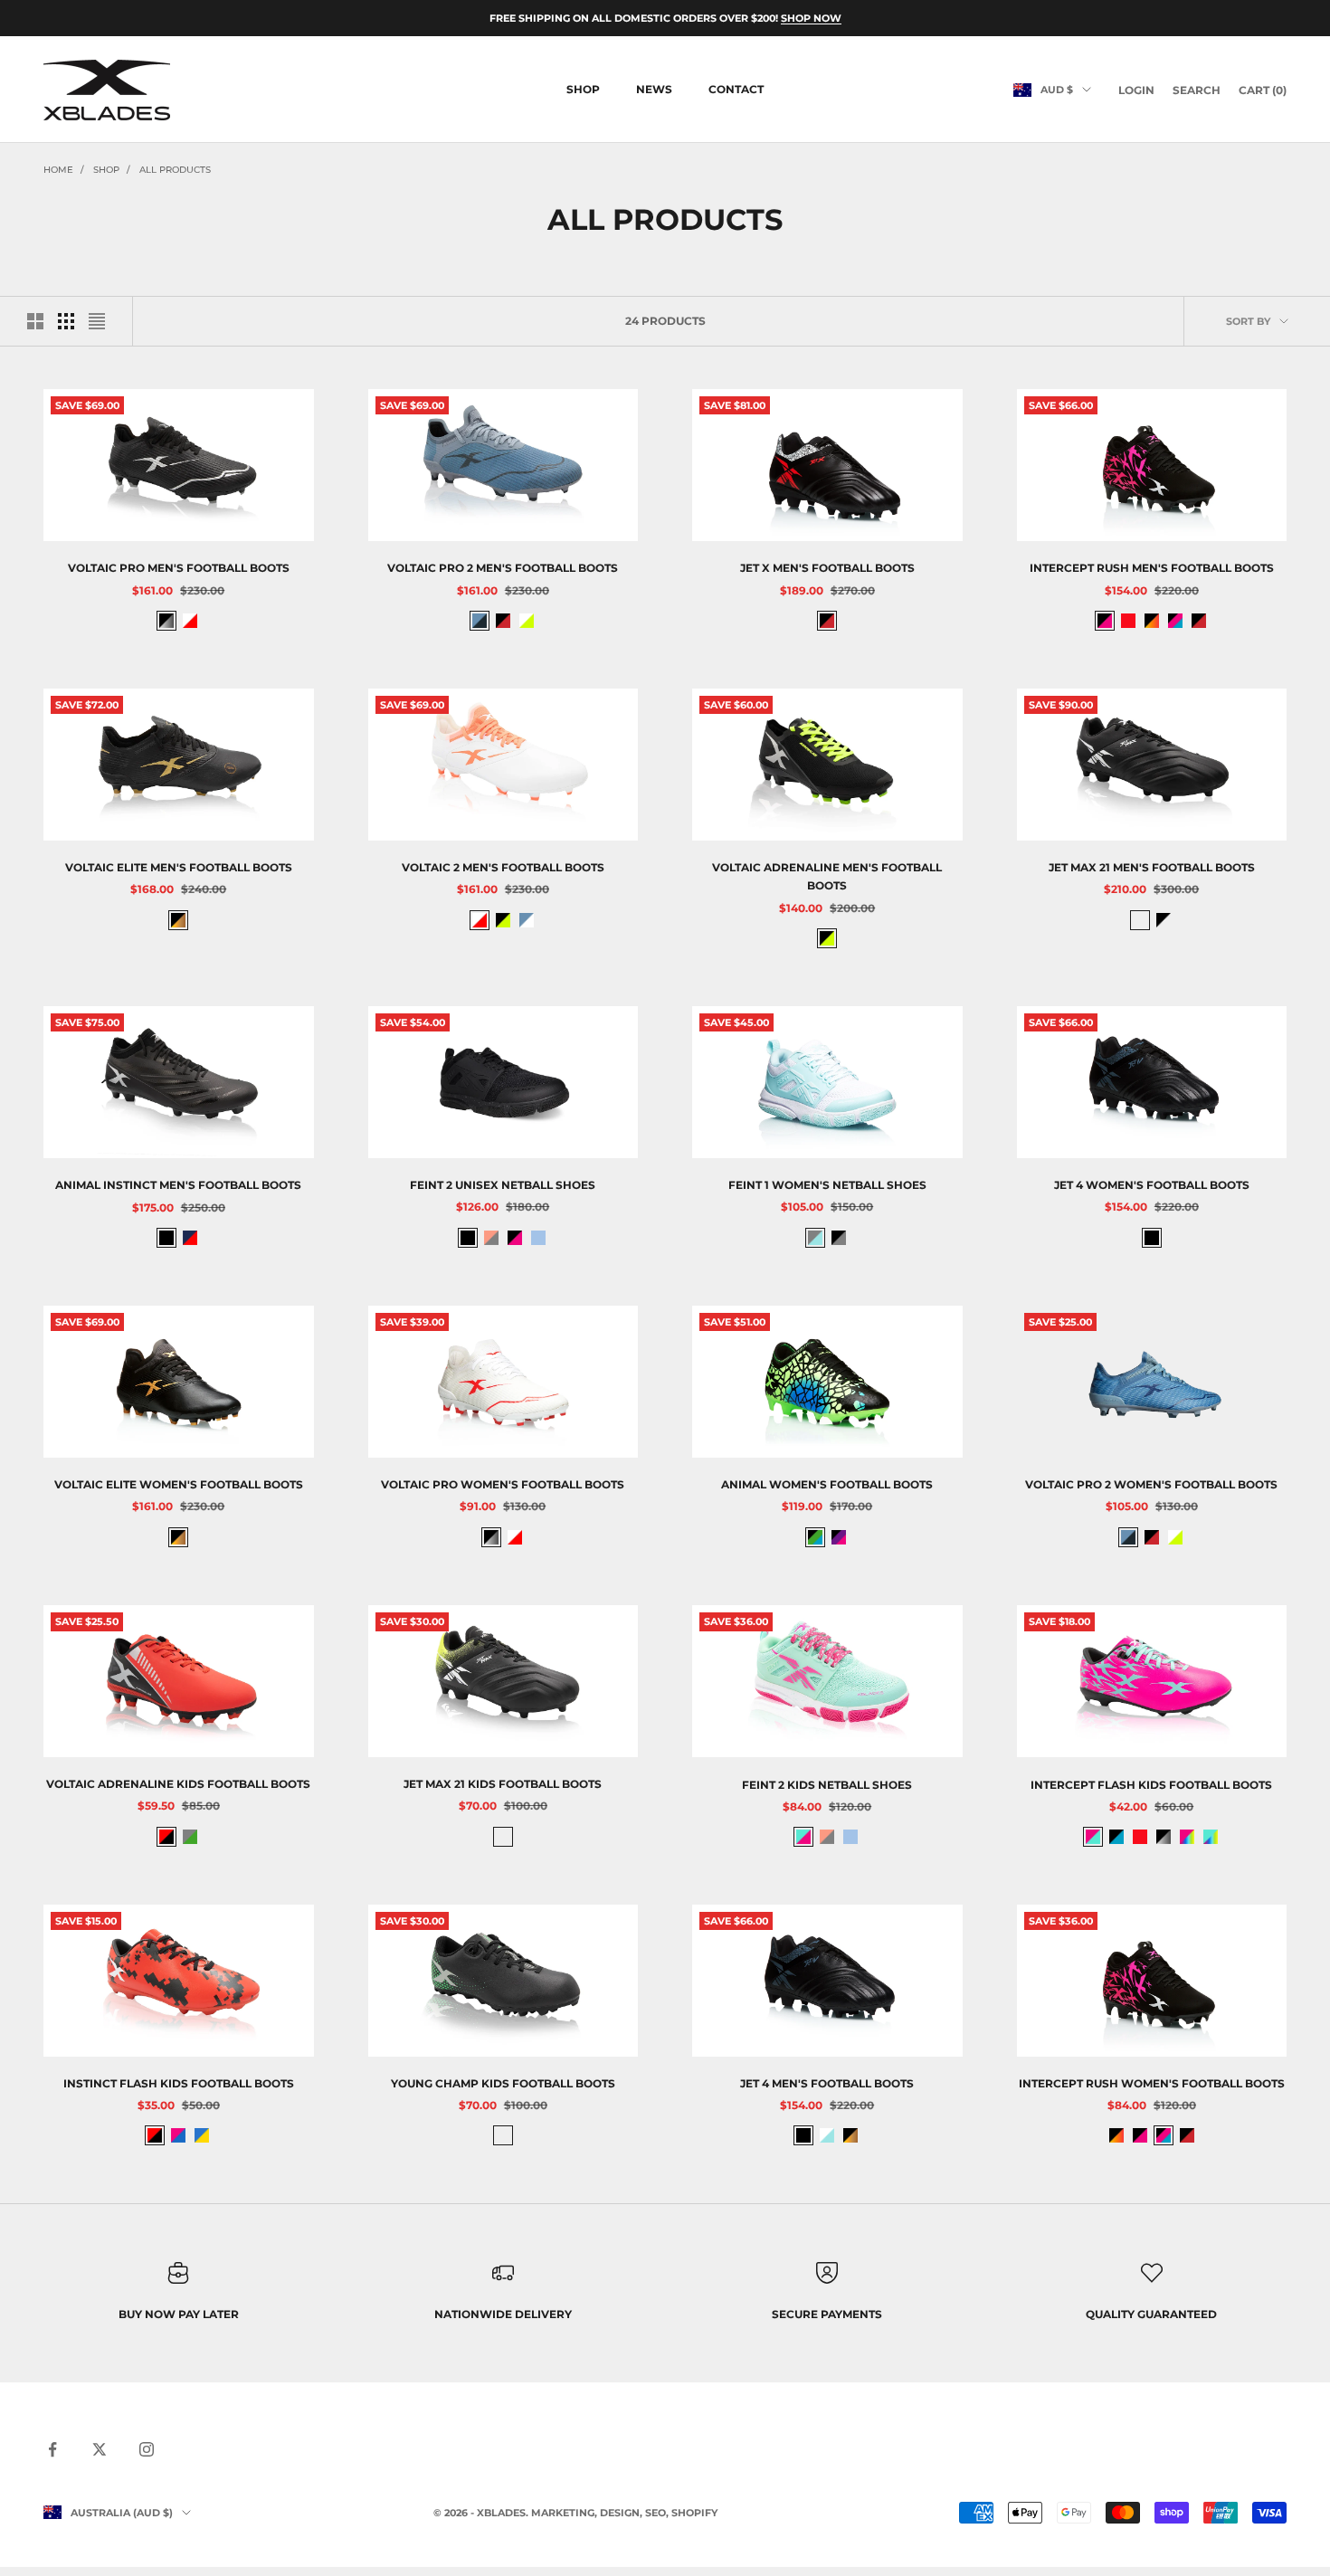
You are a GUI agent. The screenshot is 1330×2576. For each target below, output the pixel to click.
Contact (736, 89)
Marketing (563, 2513)
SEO (655, 2513)
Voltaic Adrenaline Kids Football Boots (178, 1784)
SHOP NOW (811, 18)
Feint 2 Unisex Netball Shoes (503, 1185)
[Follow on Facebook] (52, 2449)
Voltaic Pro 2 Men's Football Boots (503, 568)
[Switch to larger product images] (35, 321)
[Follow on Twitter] (100, 2449)
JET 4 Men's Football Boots (827, 2083)
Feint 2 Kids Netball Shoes (827, 1784)
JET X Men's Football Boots (827, 568)
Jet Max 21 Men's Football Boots (1152, 867)
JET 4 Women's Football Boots (1152, 1185)
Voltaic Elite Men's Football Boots (179, 867)
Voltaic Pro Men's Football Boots (179, 568)
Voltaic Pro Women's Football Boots (503, 1484)
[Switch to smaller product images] (66, 321)
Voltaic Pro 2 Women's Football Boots (1151, 1484)
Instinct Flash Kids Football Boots (179, 2083)
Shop (583, 89)
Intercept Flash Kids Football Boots (1151, 1784)
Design (620, 2513)
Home (58, 170)
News (654, 89)
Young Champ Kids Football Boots (503, 2083)
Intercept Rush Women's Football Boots (1152, 2083)
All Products (175, 170)
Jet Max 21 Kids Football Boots (503, 1784)
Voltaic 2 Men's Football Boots (503, 867)
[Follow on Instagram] (147, 2449)
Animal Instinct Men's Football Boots (178, 1185)
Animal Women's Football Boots (827, 1484)
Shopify (694, 2513)
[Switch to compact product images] (97, 321)
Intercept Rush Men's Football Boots (1152, 568)
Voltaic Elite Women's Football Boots (179, 1484)
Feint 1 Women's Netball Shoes (827, 1185)
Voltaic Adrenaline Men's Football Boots (827, 876)
